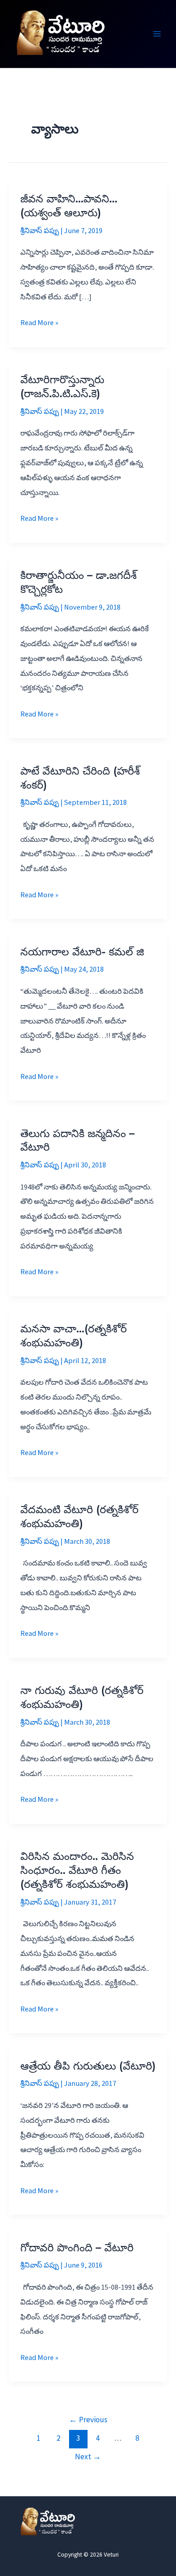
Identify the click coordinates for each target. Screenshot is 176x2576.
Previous (88, 2420)
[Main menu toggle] (157, 34)
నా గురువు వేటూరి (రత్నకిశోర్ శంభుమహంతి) (82, 1697)
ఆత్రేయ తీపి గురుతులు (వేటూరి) (88, 2066)
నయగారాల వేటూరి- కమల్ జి (82, 952)
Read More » (39, 324)
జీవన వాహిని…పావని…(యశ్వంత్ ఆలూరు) (69, 206)
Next (88, 2457)
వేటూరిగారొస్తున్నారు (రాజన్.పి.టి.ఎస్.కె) (62, 386)
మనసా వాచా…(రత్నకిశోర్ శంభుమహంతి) (74, 1336)
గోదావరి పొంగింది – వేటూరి (77, 2248)
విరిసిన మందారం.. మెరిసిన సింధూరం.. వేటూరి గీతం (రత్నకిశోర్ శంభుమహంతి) (77, 1870)
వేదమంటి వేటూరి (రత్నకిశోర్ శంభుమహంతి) (79, 1516)
